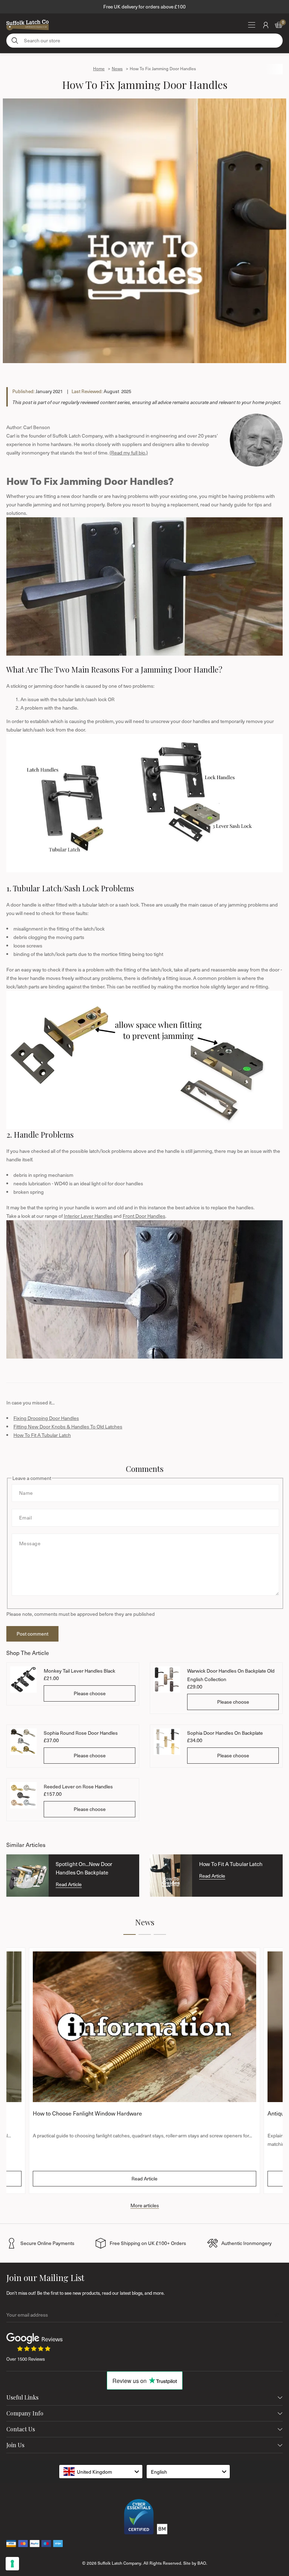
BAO (202, 2563)
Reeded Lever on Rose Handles (78, 1786)
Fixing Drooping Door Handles (46, 1418)
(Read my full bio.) (129, 453)
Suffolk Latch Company (119, 2563)
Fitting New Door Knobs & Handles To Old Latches (68, 1427)
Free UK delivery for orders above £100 (144, 7)
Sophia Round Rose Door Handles (81, 1733)
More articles (145, 2205)
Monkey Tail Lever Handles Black (79, 1671)
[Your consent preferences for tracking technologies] (12, 2564)
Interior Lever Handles (88, 1216)
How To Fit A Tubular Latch (42, 1435)
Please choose (90, 1693)
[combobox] (101, 2472)
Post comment (32, 1634)
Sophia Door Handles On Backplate (225, 1733)
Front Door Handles (144, 1216)
